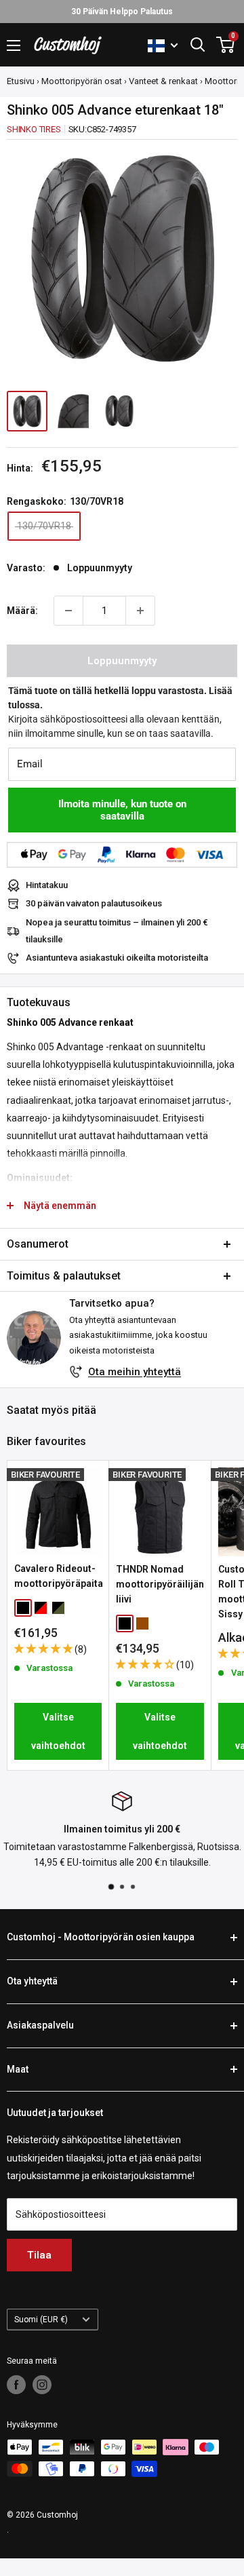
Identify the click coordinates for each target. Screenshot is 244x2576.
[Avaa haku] (198, 45)
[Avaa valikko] (14, 45)
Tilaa (39, 2255)
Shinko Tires (34, 129)
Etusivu (21, 81)
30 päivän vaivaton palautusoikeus (94, 903)
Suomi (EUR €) (41, 2320)
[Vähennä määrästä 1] (68, 611)
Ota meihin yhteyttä (135, 1372)
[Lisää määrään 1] (140, 611)
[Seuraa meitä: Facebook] (16, 2385)
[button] (44, 1649)
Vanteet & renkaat (163, 81)
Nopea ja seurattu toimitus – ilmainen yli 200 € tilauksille (117, 930)
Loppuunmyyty (122, 661)
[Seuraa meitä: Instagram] (42, 2385)
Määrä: (22, 611)
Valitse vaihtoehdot (58, 1731)
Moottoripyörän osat (82, 81)
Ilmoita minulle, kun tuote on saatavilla (122, 810)
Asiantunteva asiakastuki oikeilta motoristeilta (117, 958)
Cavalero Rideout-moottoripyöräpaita (58, 1576)
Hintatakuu (47, 885)
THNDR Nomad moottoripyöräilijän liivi (160, 1584)
